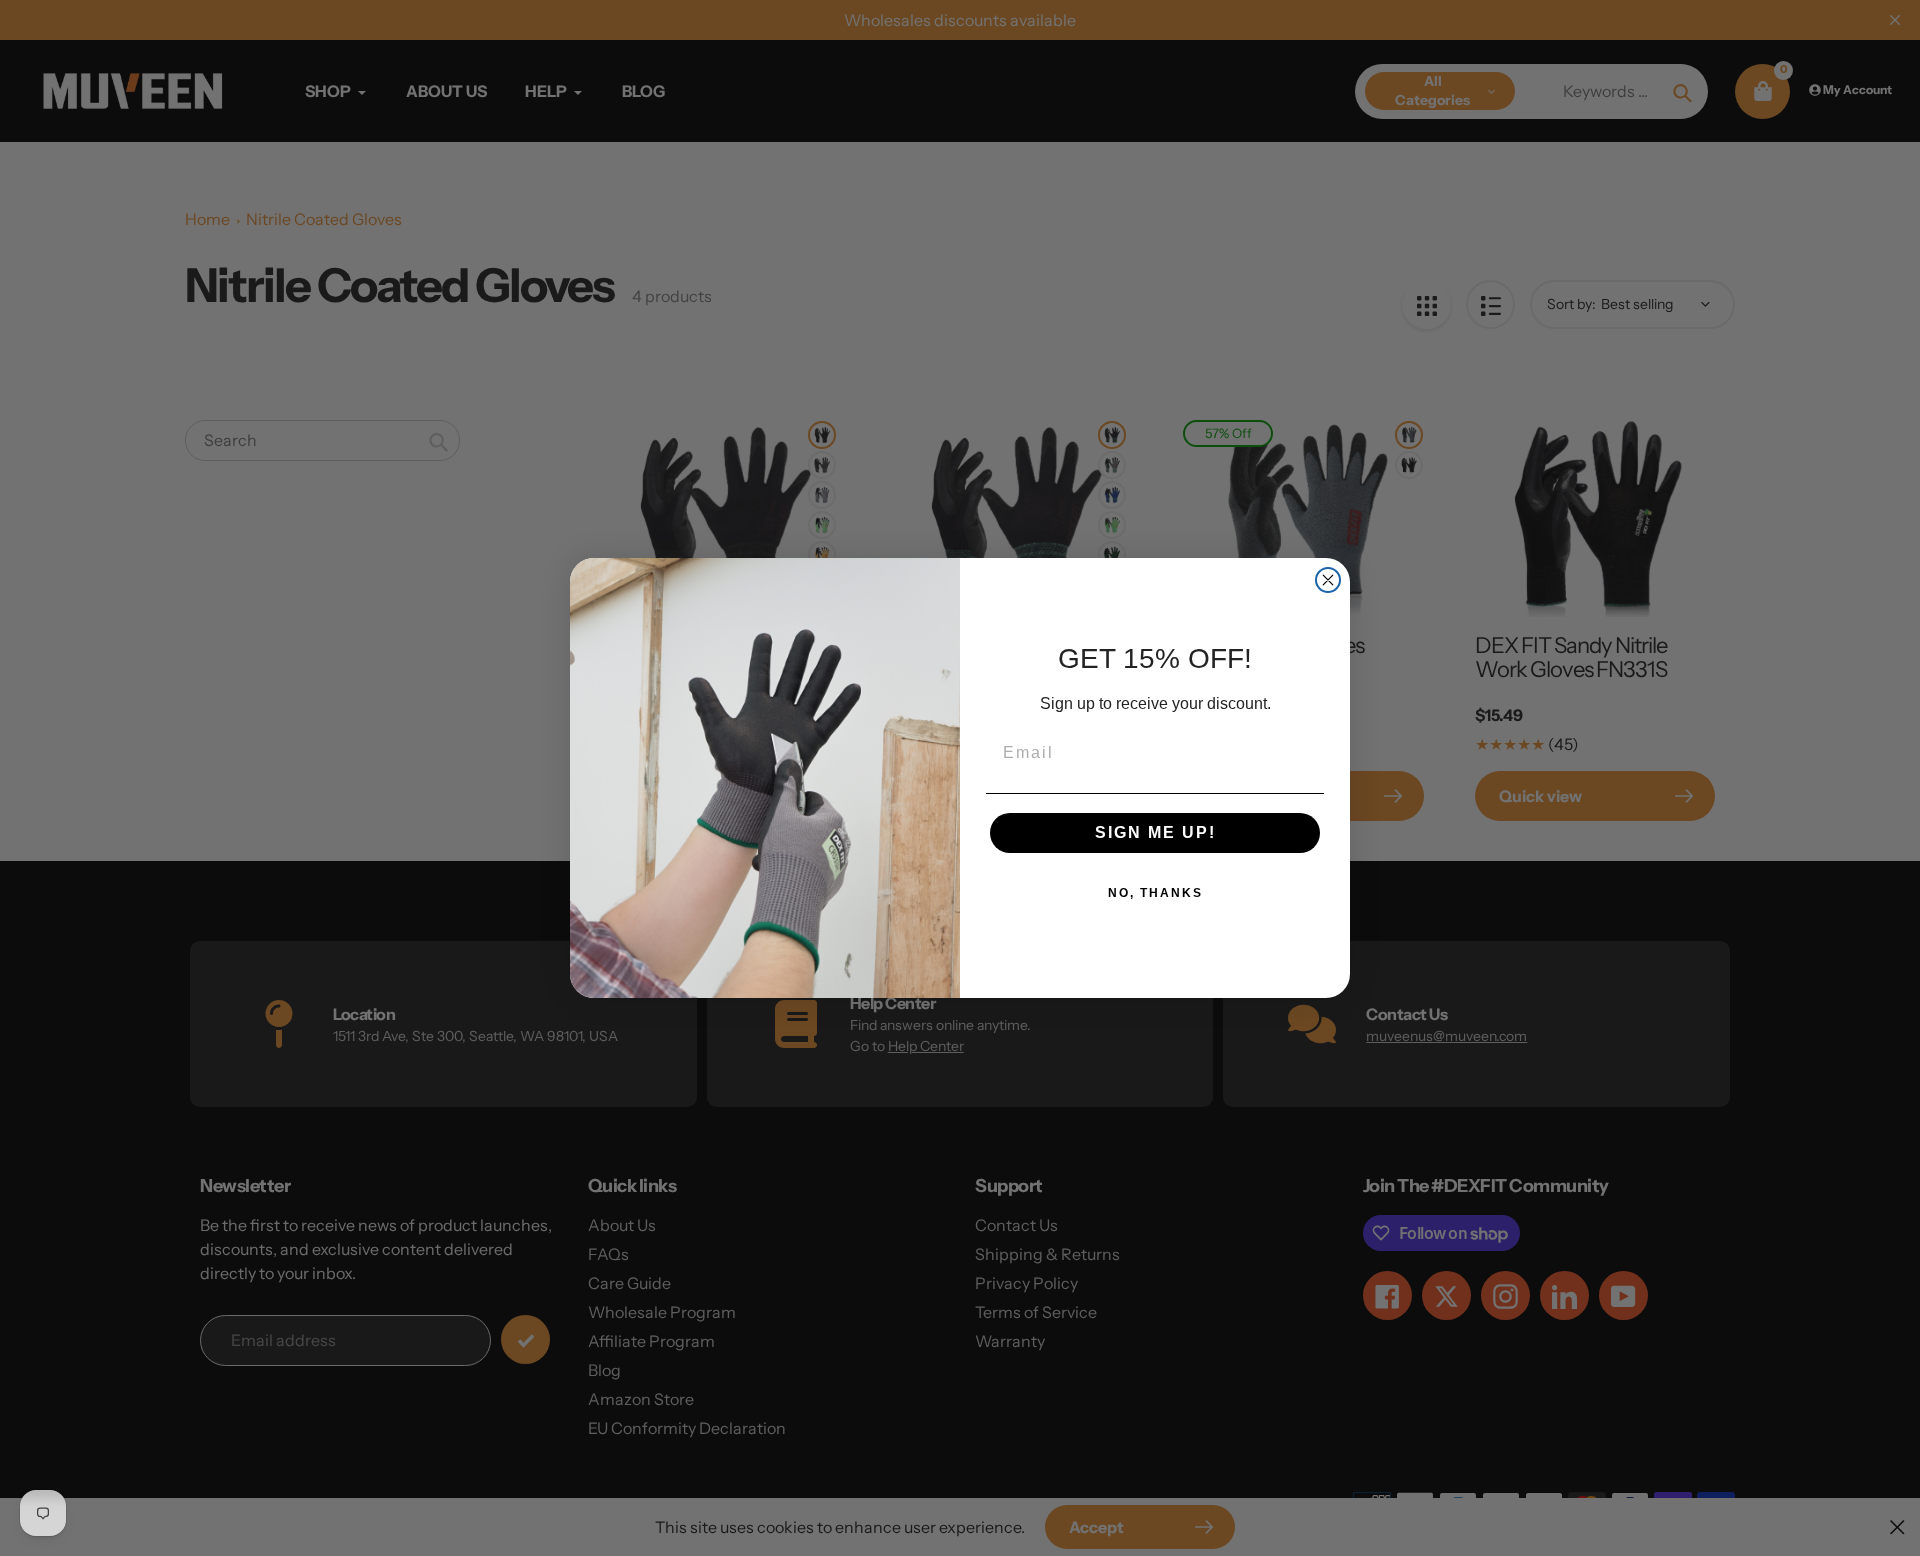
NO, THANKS (1155, 893)
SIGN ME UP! (1155, 832)
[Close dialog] (1328, 580)
